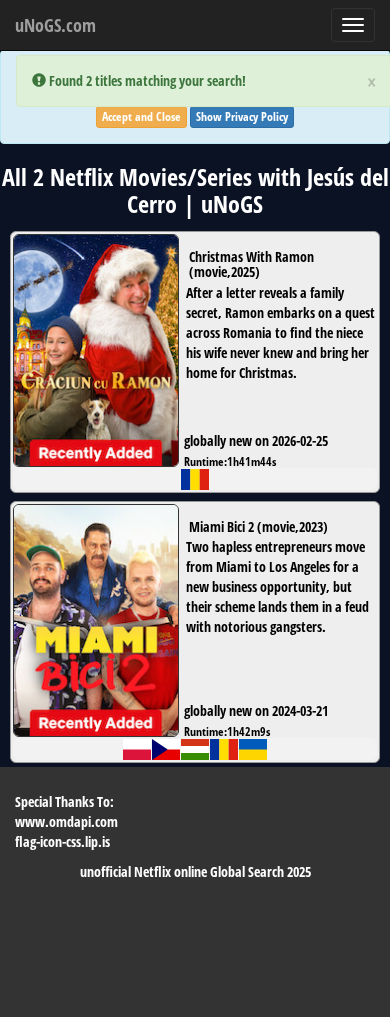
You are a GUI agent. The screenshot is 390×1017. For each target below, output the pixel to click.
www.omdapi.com (66, 821)
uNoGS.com (55, 25)
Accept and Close (141, 116)
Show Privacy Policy (242, 116)
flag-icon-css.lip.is (62, 841)
